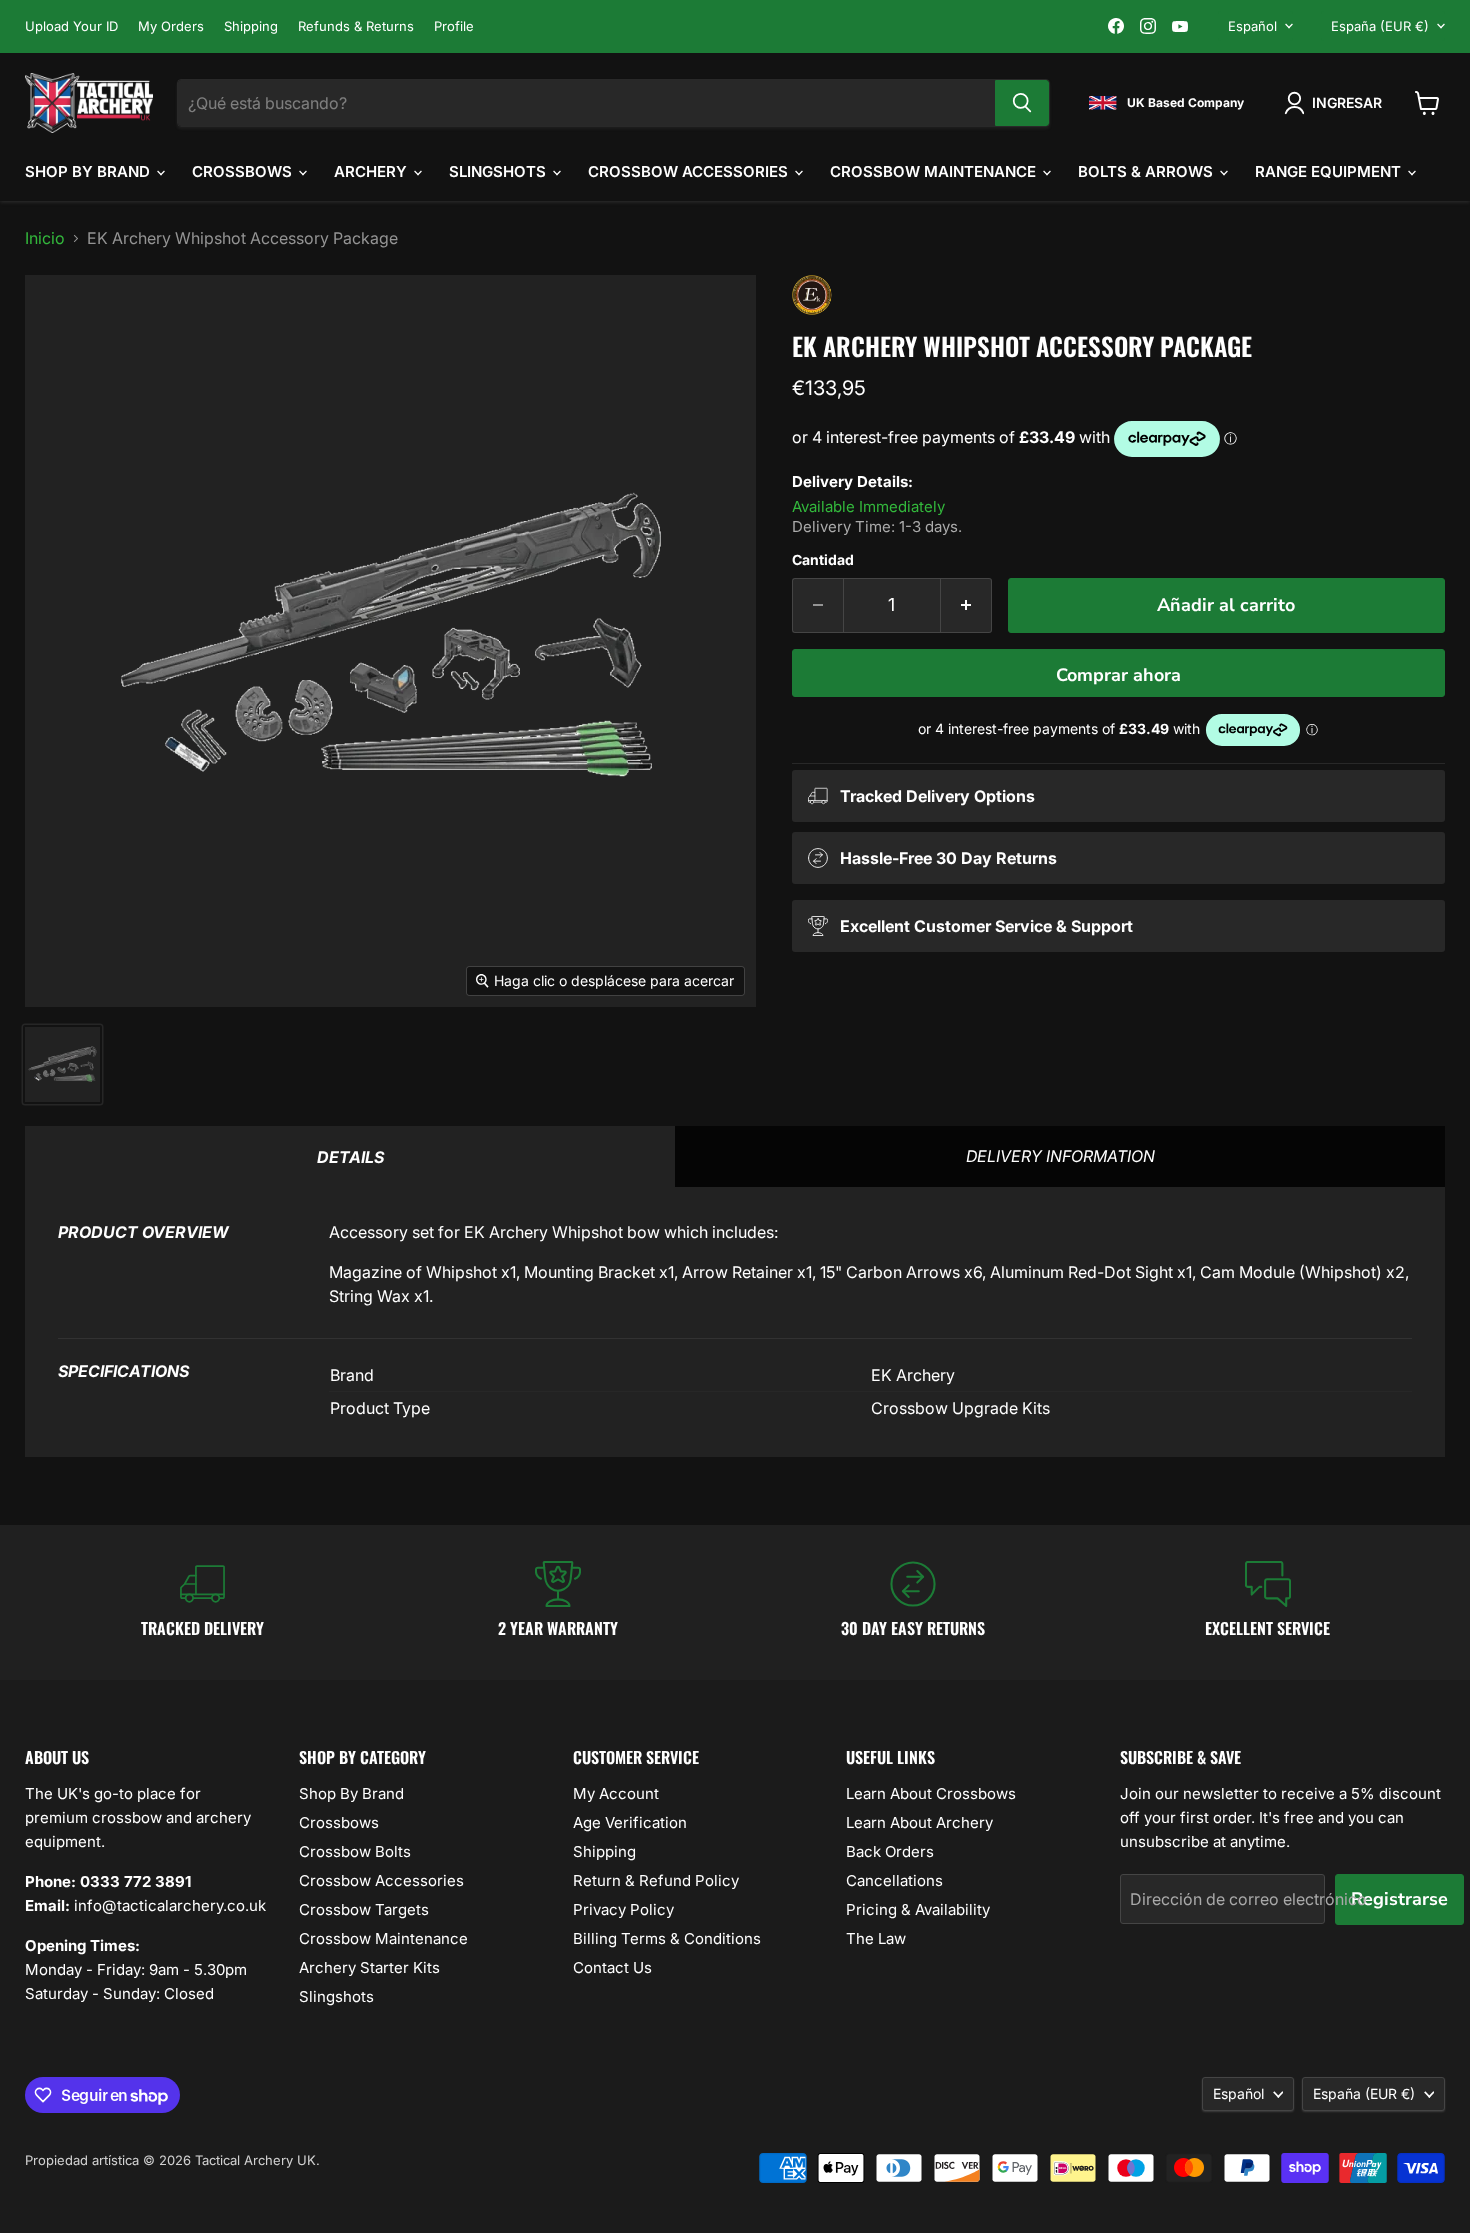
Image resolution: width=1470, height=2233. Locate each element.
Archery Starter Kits (369, 1967)
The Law (876, 1938)
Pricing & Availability (918, 1909)
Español (1252, 26)
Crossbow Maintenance (935, 171)
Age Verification (630, 1822)
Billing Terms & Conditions (667, 1938)
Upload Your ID (71, 26)
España (1380, 26)
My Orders (171, 26)
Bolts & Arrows (1147, 171)
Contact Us (612, 1967)
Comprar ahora (1118, 675)
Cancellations (894, 1880)
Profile (454, 26)
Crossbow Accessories (690, 171)
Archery (372, 171)
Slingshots (499, 171)
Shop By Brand (89, 171)
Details (350, 1157)
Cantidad (823, 560)
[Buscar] (1022, 103)
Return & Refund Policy (656, 1880)
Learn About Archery (919, 1822)
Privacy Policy (623, 1909)
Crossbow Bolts (355, 1851)
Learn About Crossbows (931, 1793)
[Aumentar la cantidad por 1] (966, 605)
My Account (616, 1793)
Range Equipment (1330, 171)
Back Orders (890, 1851)
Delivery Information (1060, 1156)
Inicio (45, 238)
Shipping (251, 26)
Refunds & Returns (356, 26)
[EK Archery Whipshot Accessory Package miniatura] (62, 1064)
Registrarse (1399, 1899)
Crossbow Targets (364, 1909)
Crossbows (244, 171)
